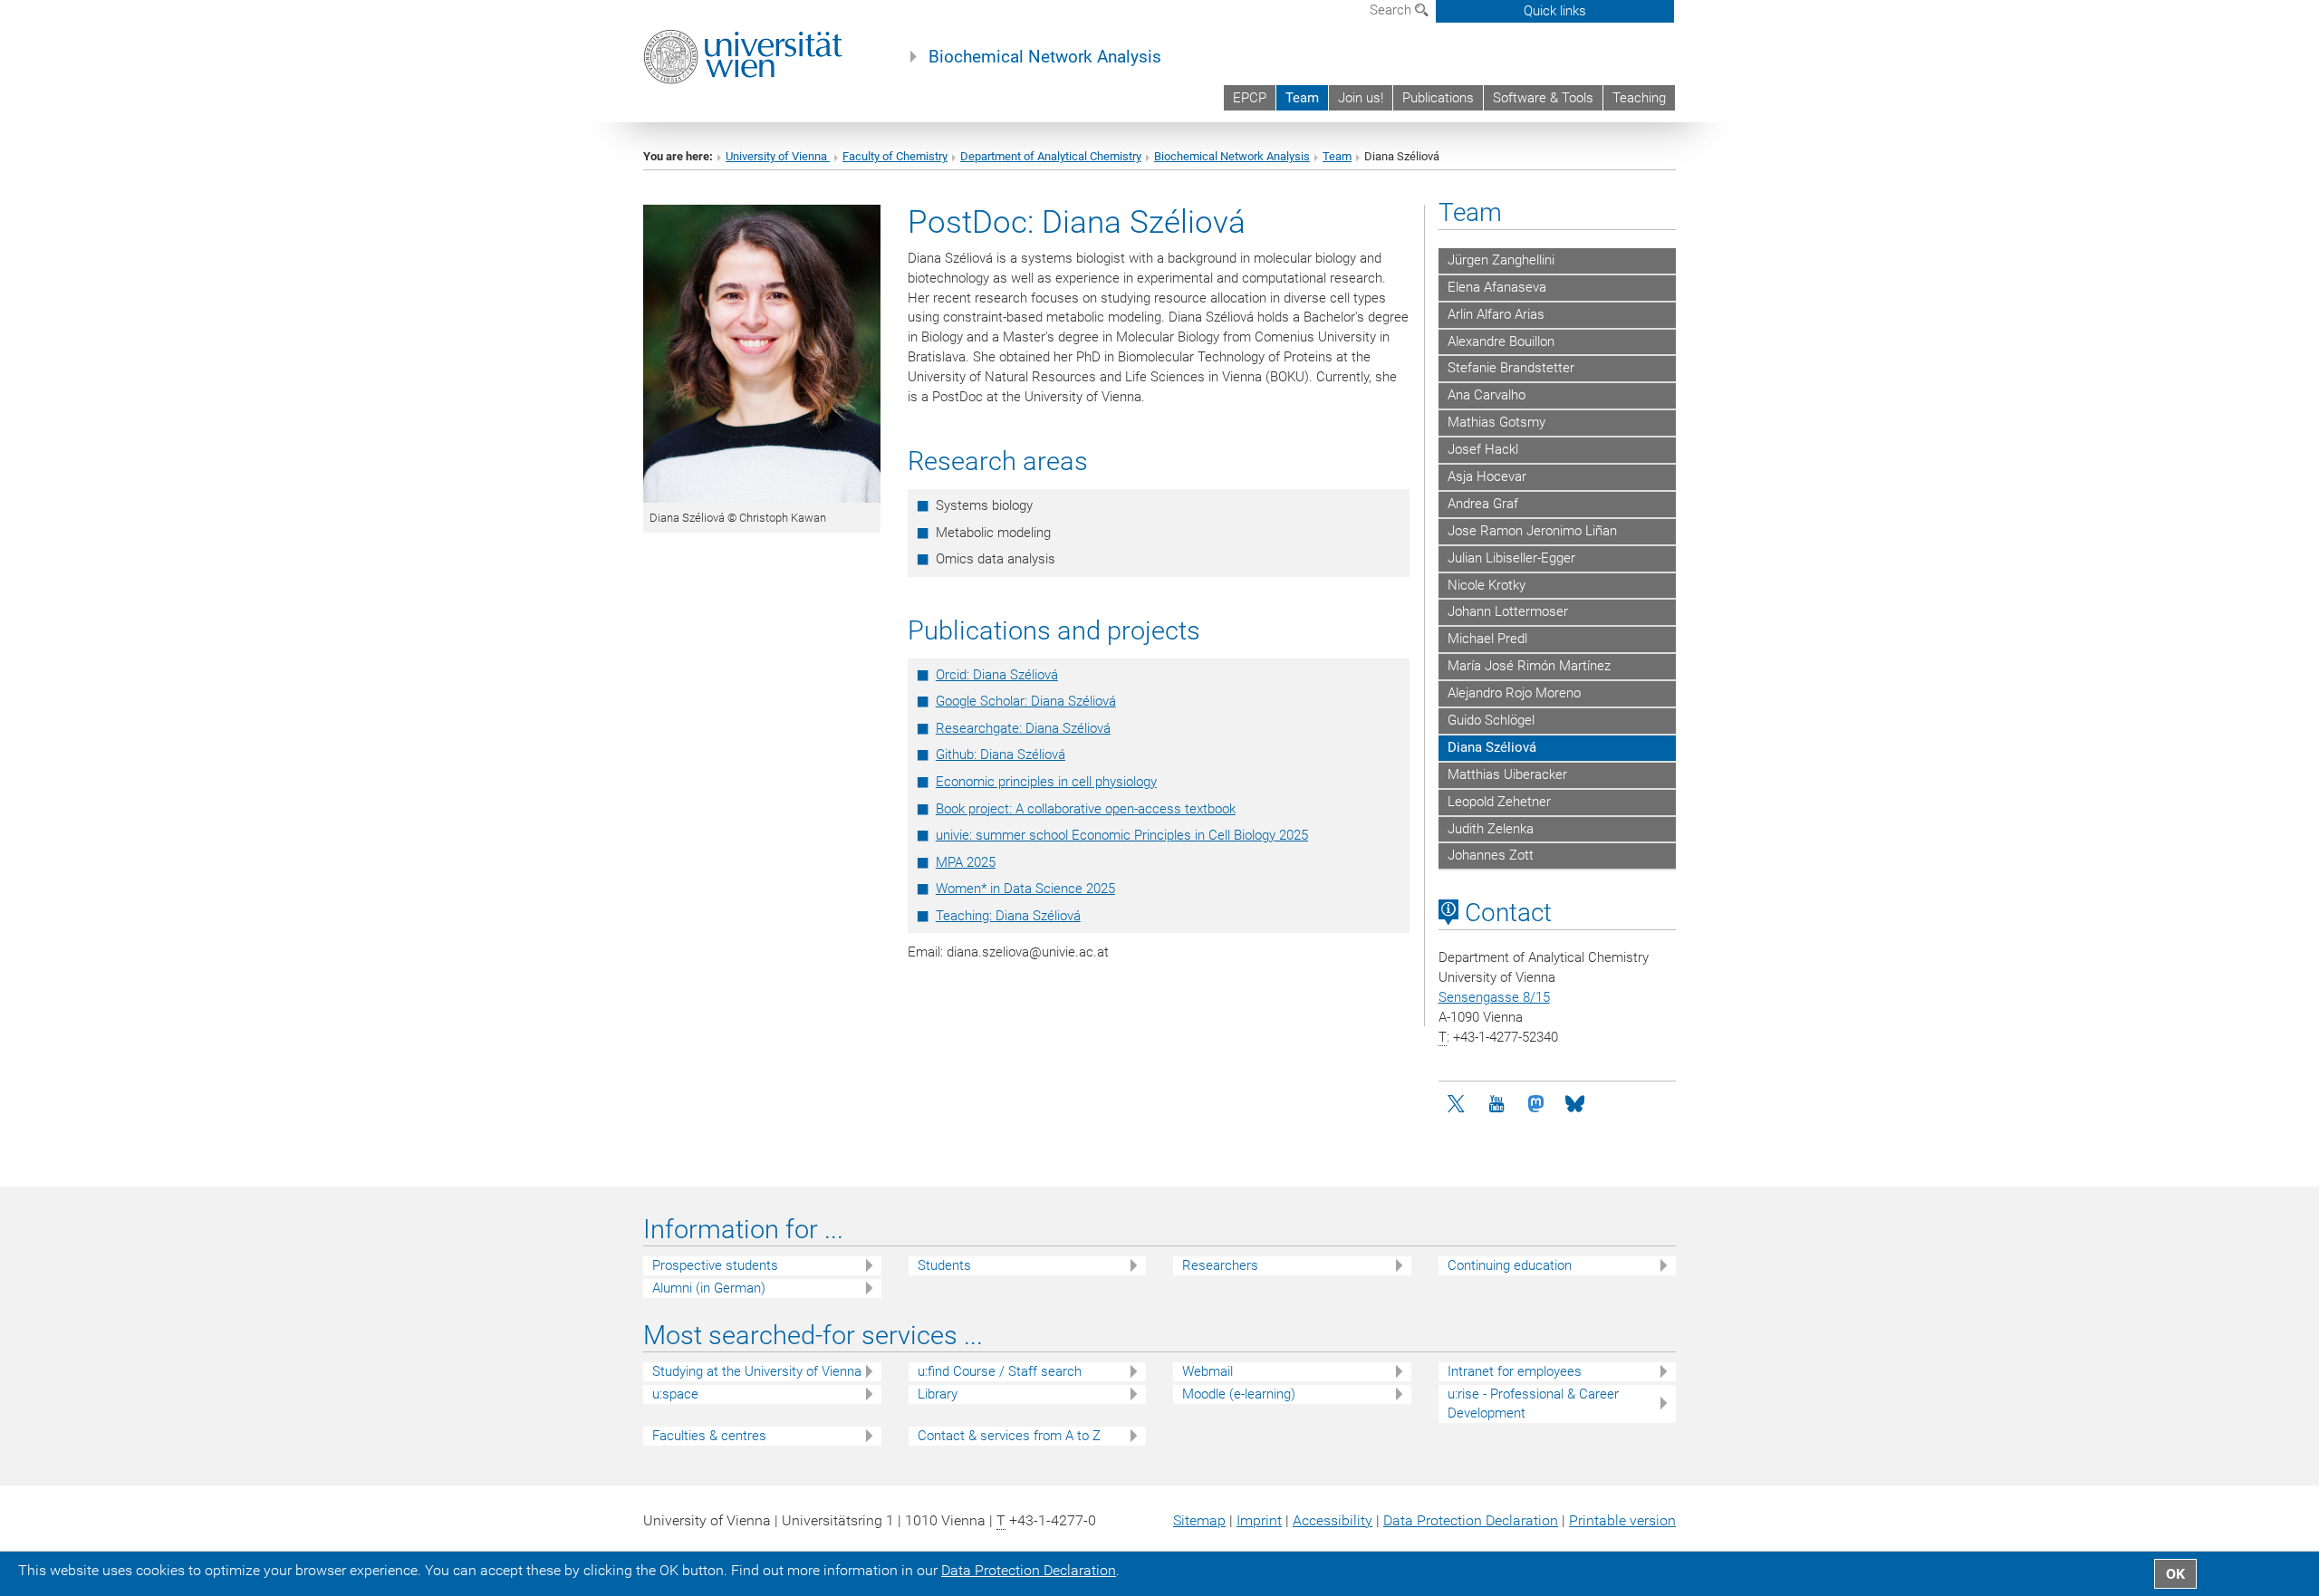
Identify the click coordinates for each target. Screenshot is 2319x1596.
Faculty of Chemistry (895, 156)
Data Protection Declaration (1471, 1520)
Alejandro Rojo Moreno (1514, 693)
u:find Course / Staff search (1000, 1371)
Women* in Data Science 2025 (1025, 889)
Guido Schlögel (1491, 720)
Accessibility (1333, 1520)
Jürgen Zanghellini (1501, 260)
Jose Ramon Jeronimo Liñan (1532, 531)
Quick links (1555, 11)
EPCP (1250, 98)
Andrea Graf (1483, 504)
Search (1392, 10)
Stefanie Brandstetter (1511, 368)
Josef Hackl (1483, 449)
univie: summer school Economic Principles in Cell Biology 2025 (1122, 835)
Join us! (1361, 98)
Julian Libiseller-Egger (1511, 558)
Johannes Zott (1491, 855)
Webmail (1208, 1371)
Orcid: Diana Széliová (997, 675)
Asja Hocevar (1487, 476)
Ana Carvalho (1487, 395)
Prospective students (715, 1265)
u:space (675, 1394)
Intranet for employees (1515, 1371)
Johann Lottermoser (1508, 611)
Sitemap (1199, 1520)
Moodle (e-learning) (1239, 1394)
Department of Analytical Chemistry (1051, 156)
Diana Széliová (1492, 747)
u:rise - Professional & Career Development (1533, 1404)
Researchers (1220, 1265)
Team (1302, 98)
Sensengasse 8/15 (1494, 997)
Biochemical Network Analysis (1045, 57)
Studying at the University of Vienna (757, 1371)
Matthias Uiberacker (1507, 774)
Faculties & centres (709, 1436)
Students (944, 1265)
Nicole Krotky (1487, 585)
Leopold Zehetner (1499, 802)
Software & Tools (1543, 98)
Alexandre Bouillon (1501, 341)
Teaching (1639, 98)
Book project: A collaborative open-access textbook (1086, 809)
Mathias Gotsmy (1496, 422)
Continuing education (1510, 1265)
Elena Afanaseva (1497, 287)
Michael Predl (1487, 639)
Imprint (1259, 1520)
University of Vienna (778, 156)
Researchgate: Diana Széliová (1023, 728)
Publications (1438, 98)
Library (938, 1394)
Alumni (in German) (709, 1288)
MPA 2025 (966, 862)
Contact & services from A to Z (1009, 1436)
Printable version (1622, 1520)
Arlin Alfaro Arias (1496, 314)
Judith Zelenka (1491, 829)
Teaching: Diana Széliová (1008, 916)
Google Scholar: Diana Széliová (1026, 701)
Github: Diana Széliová (1001, 755)
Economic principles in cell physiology (1046, 782)
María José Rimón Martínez (1529, 666)
